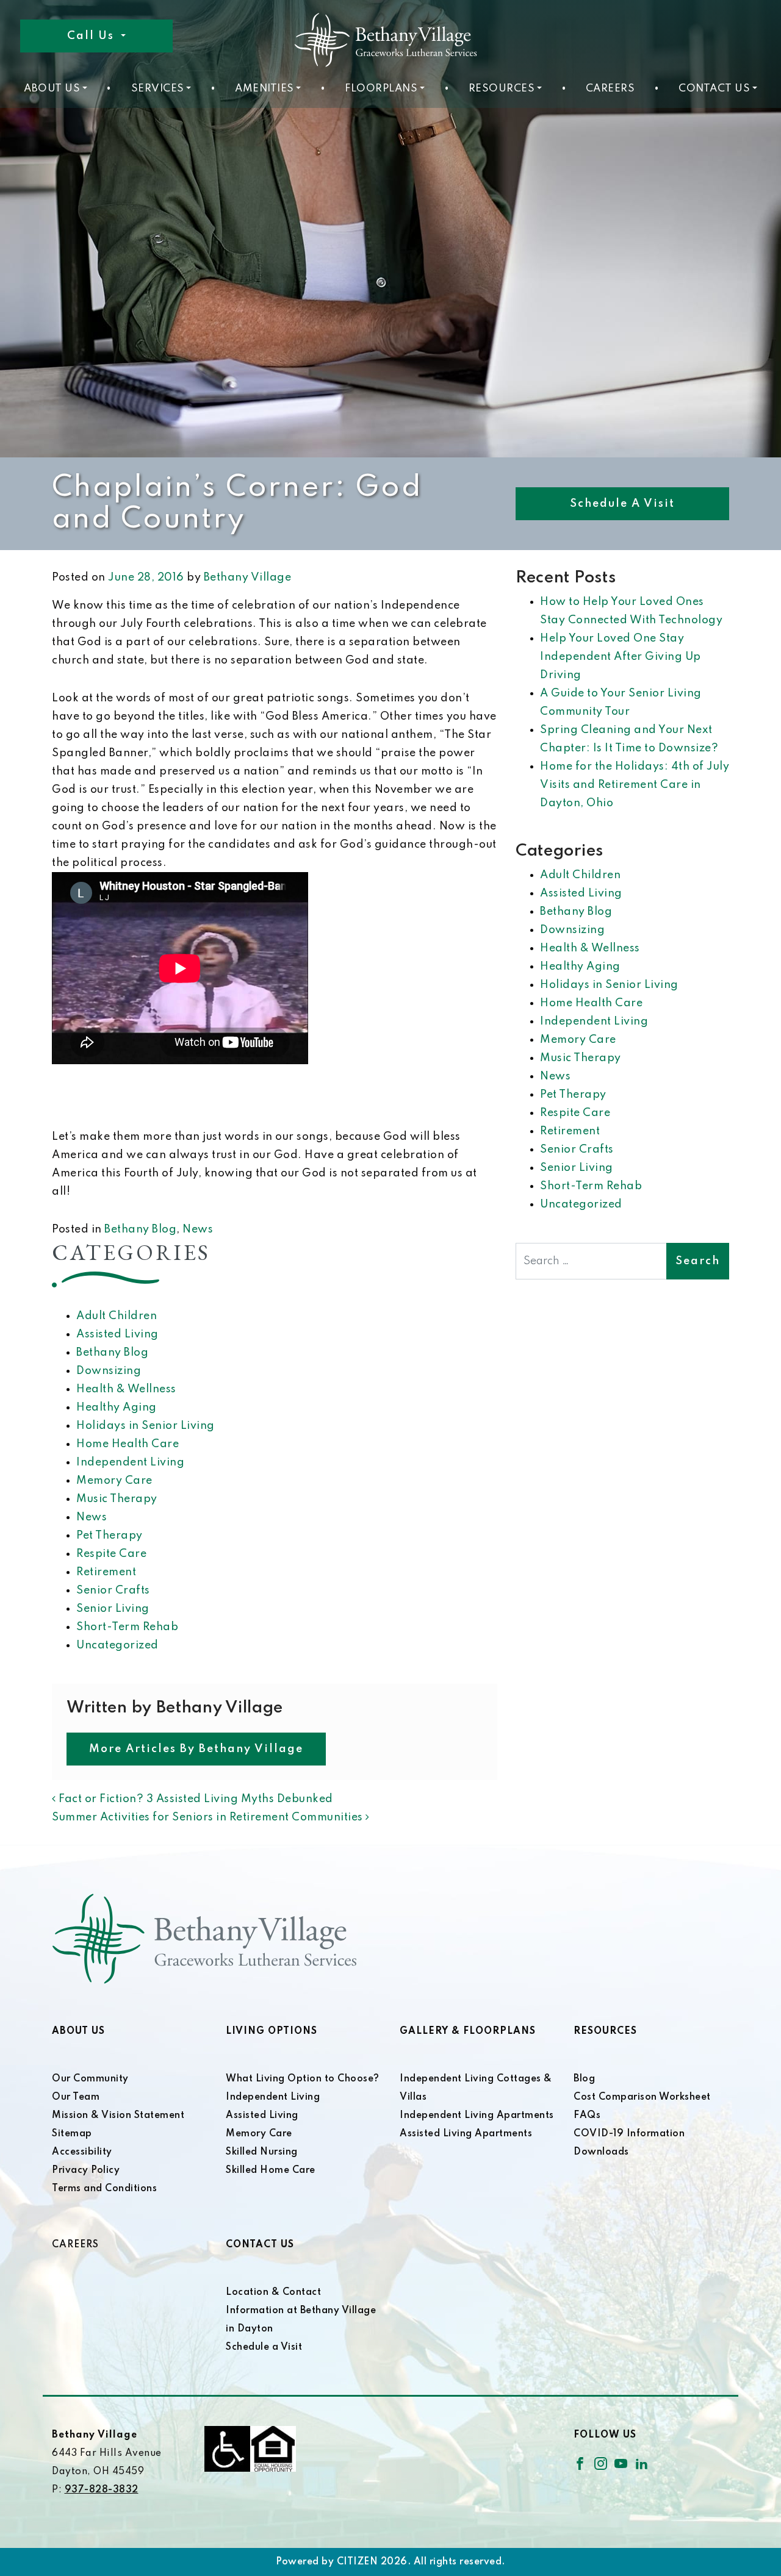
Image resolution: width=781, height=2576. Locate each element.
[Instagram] (601, 2463)
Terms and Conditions (104, 2189)
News (198, 1229)
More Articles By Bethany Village (196, 1749)
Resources (502, 89)
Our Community (90, 2079)
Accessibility (82, 2152)
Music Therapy (117, 1499)
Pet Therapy (110, 1536)
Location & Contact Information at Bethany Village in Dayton (301, 2311)
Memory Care (114, 1481)
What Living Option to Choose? (303, 2079)
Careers (610, 89)
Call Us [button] (92, 36)
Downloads (601, 2152)
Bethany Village (248, 578)
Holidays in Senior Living (146, 1426)
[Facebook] (580, 2463)
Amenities (265, 89)
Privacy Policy (86, 2170)
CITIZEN (358, 2562)
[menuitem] (56, 89)
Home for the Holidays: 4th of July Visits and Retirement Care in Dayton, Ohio (635, 785)
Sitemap (72, 2134)
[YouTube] (621, 2463)
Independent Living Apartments (477, 2116)
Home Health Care (128, 1444)
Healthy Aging (117, 1408)
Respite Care (111, 1554)
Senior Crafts (113, 1590)
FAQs (587, 2116)
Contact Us (714, 89)
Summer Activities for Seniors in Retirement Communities (209, 1817)
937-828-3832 (102, 2490)
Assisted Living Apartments (466, 2134)
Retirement (106, 1572)
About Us (52, 89)
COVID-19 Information (629, 2134)
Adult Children (117, 1316)
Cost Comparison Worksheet (642, 2097)
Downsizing (109, 1371)
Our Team (76, 2097)
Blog (584, 2079)
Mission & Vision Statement (118, 2116)
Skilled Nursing (262, 2152)
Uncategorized (117, 1645)
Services (158, 89)
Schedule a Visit (622, 504)
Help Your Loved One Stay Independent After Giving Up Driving (621, 657)
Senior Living (113, 1609)
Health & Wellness (126, 1389)
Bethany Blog (140, 1229)
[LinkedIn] (642, 2463)
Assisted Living (117, 1334)
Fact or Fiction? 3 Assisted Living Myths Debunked (195, 1799)
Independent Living (130, 1462)
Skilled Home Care (271, 2170)
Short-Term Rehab (127, 1627)
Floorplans (381, 89)
